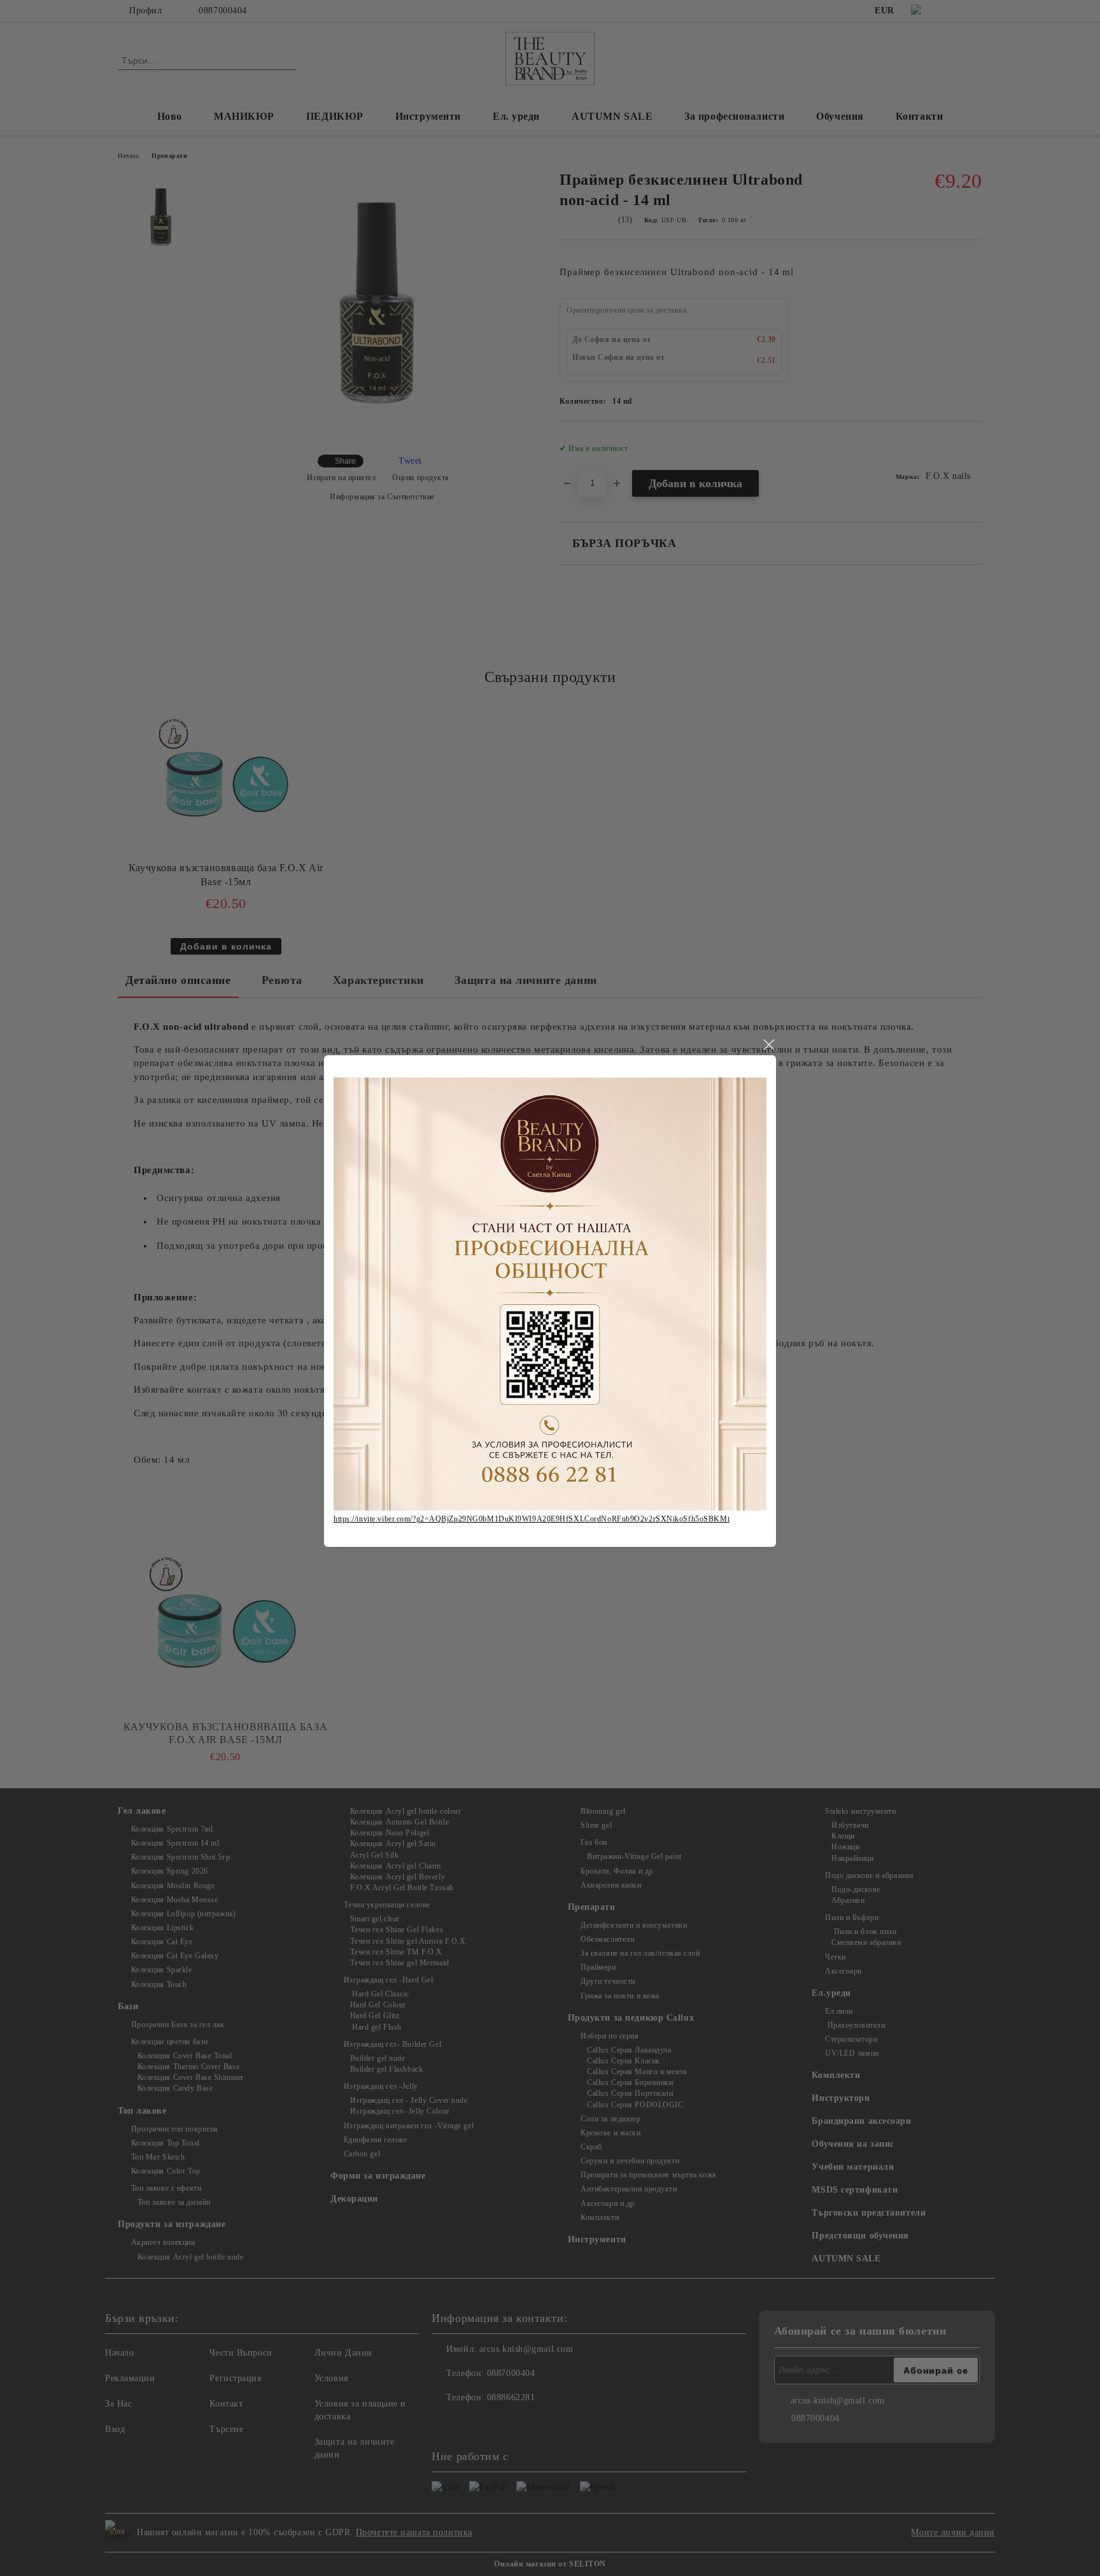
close (768, 1045)
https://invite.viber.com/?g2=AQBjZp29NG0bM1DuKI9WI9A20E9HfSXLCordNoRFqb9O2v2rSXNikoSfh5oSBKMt (532, 1519)
